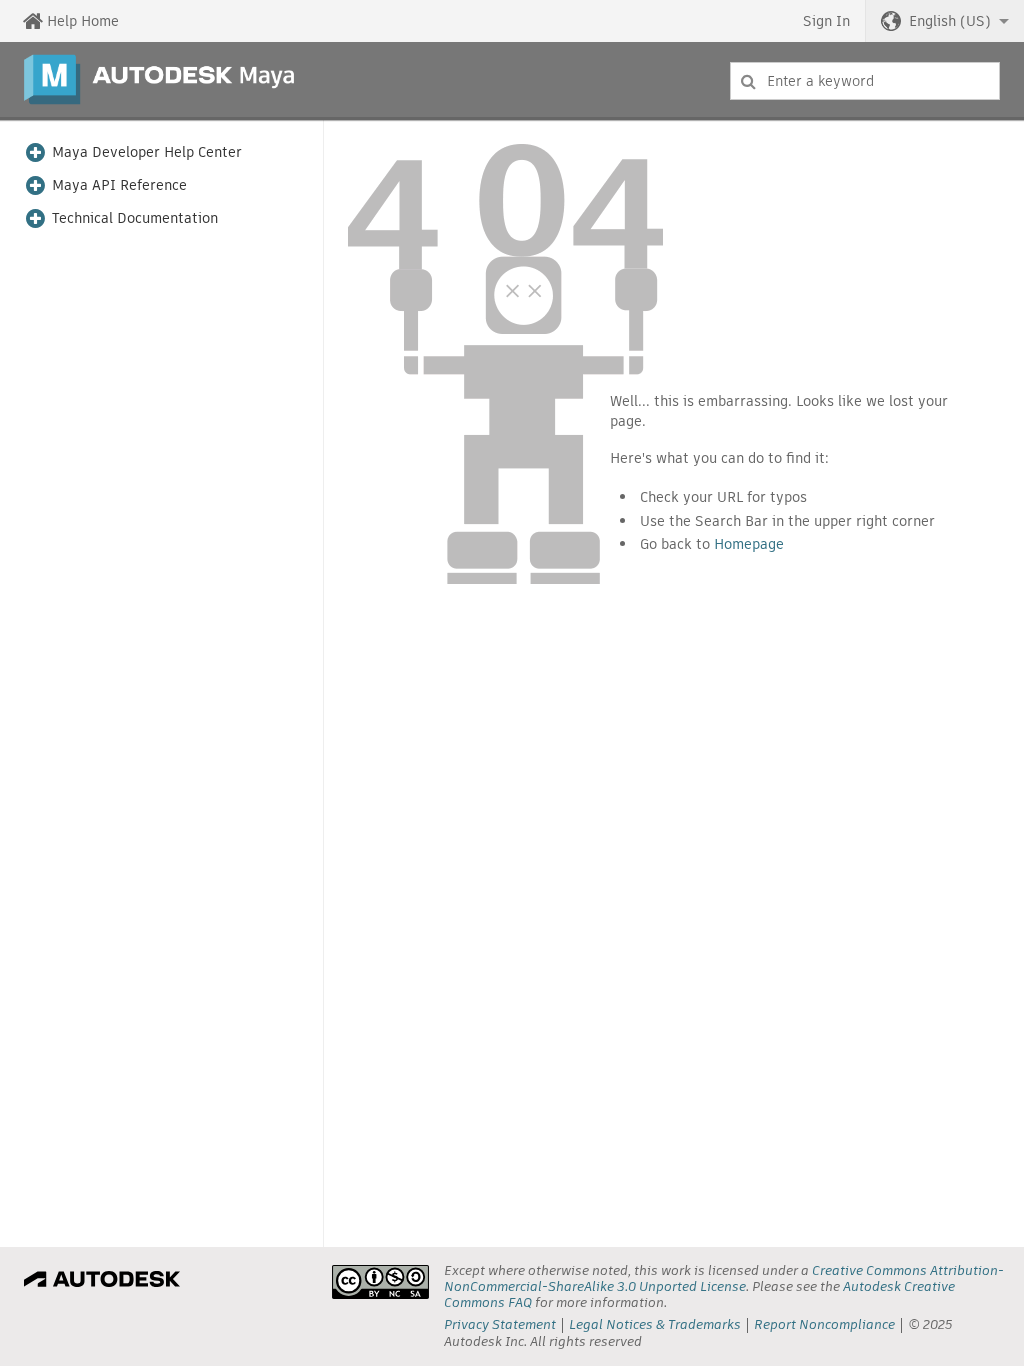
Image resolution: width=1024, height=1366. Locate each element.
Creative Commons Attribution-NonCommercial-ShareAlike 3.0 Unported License (724, 1278)
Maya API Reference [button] (119, 185)
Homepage (749, 544)
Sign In (826, 21)
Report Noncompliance (824, 1324)
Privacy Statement (500, 1324)
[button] (945, 21)
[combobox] (865, 81)
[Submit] (748, 81)
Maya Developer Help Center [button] (147, 152)
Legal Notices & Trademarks (655, 1324)
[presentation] (380, 1282)
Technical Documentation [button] (135, 218)
